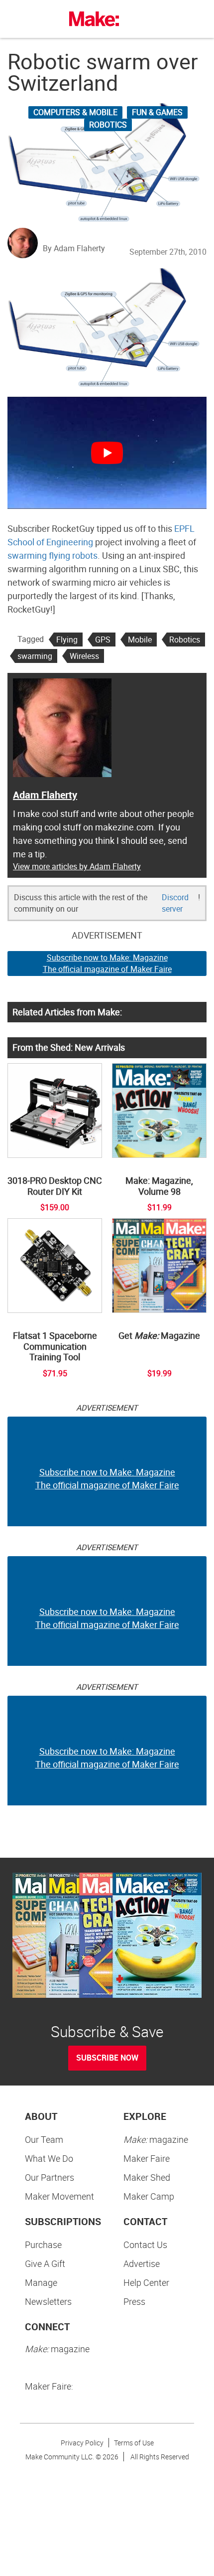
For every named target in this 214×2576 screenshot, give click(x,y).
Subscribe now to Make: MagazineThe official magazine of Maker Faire (107, 963)
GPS (103, 640)
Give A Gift (45, 2263)
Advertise (142, 2263)
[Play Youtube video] (107, 453)
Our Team (44, 2139)
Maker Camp (149, 2196)
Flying (67, 640)
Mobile (140, 640)
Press (134, 2301)
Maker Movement (59, 2196)
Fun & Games (157, 112)
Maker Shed (147, 2177)
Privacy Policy (82, 2443)
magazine (156, 2139)
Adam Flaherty (45, 795)
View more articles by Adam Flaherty (77, 866)
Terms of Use (134, 2443)
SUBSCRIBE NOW (107, 2058)
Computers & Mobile (75, 112)
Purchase (43, 2245)
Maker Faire (147, 2158)
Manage (41, 2282)
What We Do (49, 2158)
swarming (35, 656)
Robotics (108, 125)
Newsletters (48, 2301)
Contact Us (145, 2245)
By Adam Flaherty (74, 248)
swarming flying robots (53, 555)
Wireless (84, 656)
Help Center (146, 2282)
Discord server (175, 903)
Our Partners (50, 2177)
